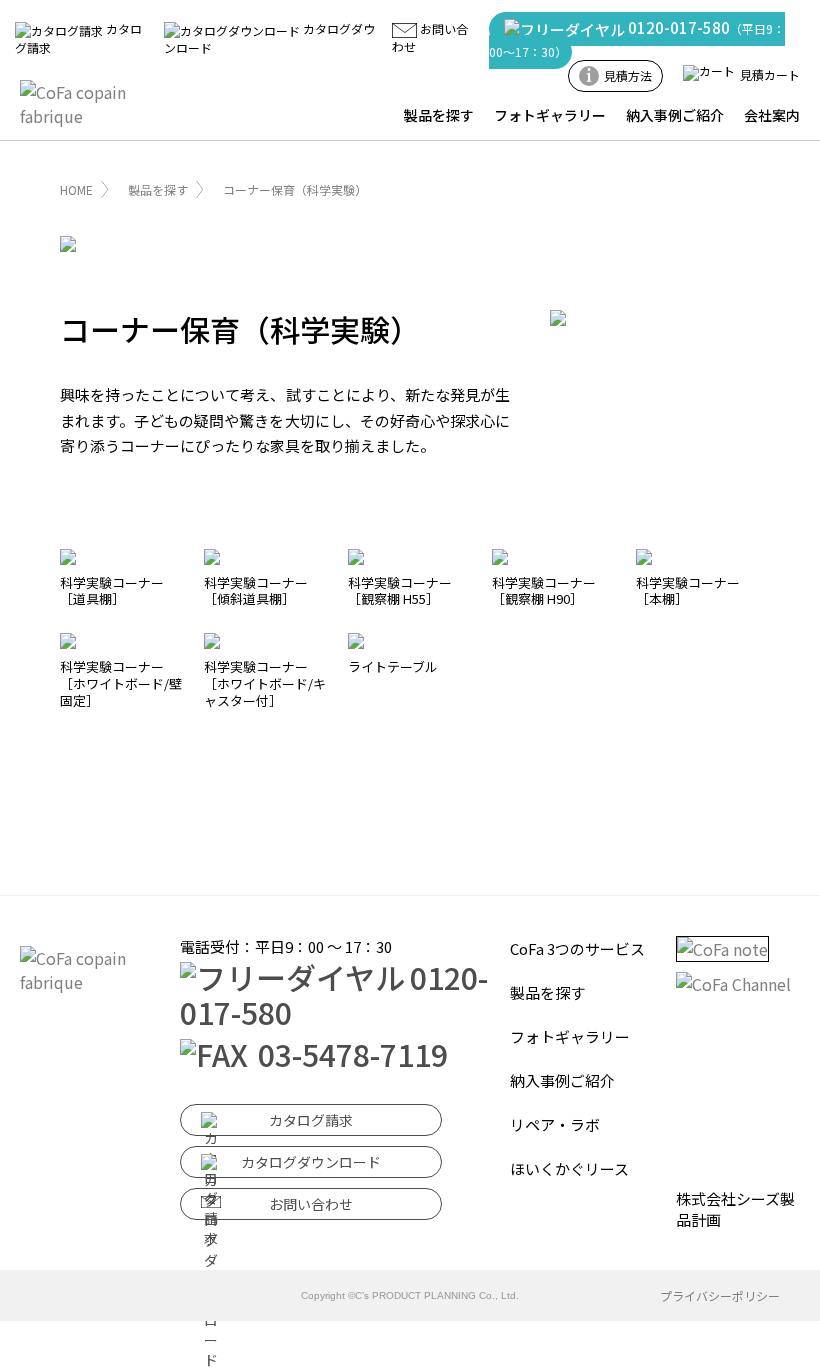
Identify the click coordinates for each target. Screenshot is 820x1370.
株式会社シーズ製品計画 (735, 1209)
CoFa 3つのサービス (577, 948)
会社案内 (772, 115)
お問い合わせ (311, 1204)
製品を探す (439, 115)
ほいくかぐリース (569, 1168)
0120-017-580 (637, 38)
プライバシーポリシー (720, 1295)
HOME (76, 189)
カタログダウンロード (311, 1162)
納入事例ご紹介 (675, 115)
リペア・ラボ (555, 1124)
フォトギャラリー (550, 115)
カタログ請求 (311, 1120)
